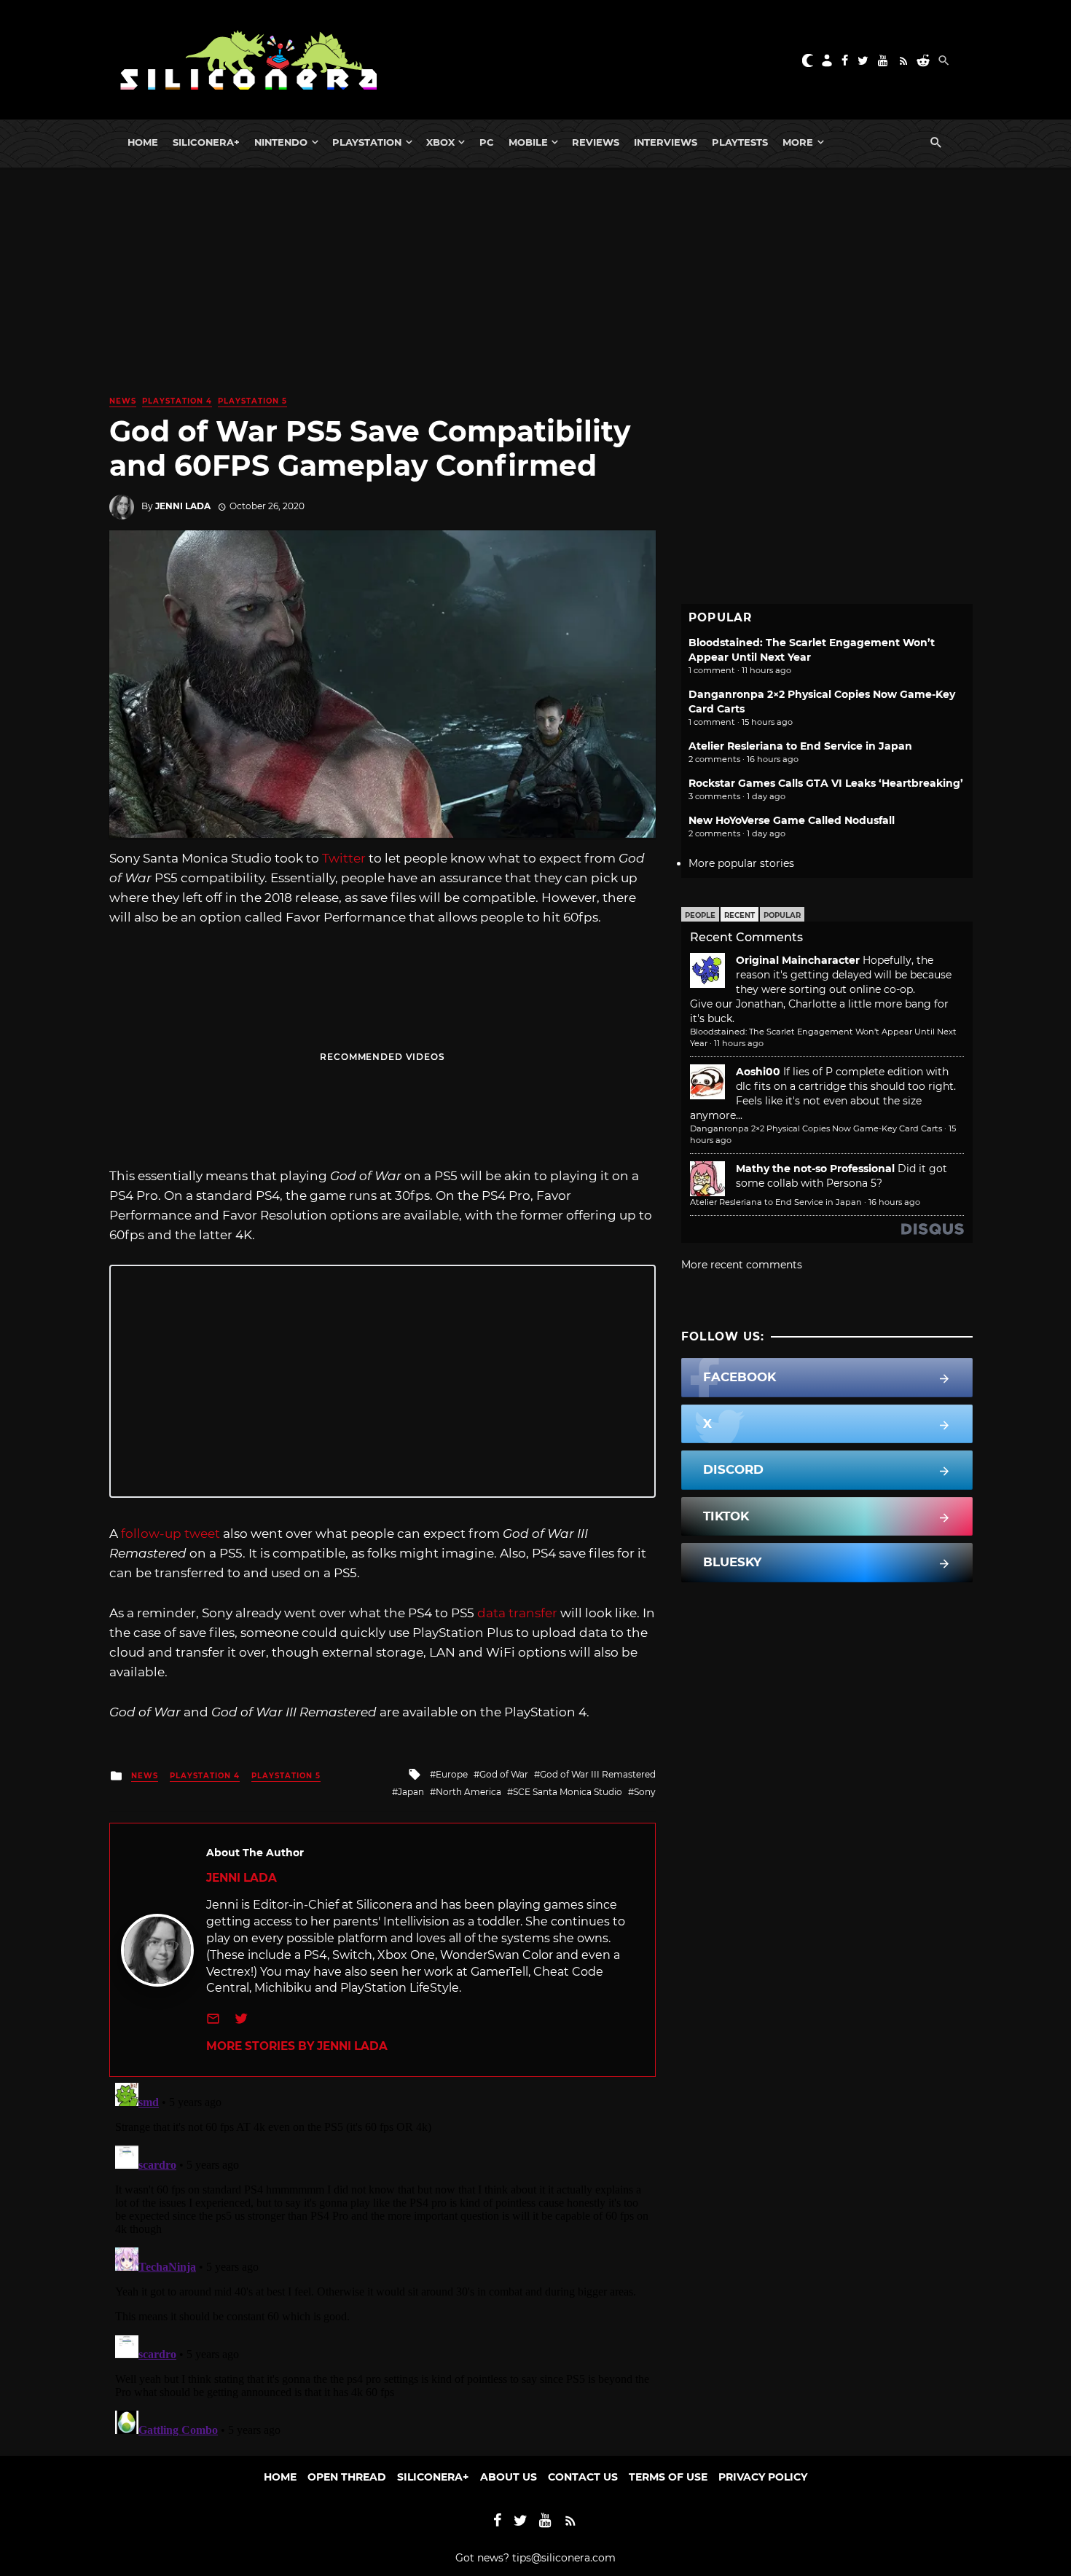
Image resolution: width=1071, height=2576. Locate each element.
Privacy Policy (763, 2477)
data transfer (517, 1613)
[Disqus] (382, 2259)
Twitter (344, 858)
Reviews (596, 142)
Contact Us (583, 2477)
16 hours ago (894, 1202)
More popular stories (741, 863)
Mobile (528, 142)
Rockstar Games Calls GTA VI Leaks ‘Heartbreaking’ (826, 783)
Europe (452, 1774)
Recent (739, 915)
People (700, 915)
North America (468, 1792)
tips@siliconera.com (564, 2558)
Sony (645, 1792)
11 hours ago (739, 1043)
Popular (782, 915)
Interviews (666, 142)
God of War (504, 1774)
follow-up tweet (170, 1534)
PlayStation (367, 142)
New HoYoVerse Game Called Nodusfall (792, 820)
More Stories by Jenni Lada (297, 2046)
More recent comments (742, 1265)
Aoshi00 (758, 1072)
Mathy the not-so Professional (815, 1169)
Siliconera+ (206, 142)
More (798, 142)
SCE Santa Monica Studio (568, 1792)
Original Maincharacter (798, 960)
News (123, 401)
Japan (411, 1792)
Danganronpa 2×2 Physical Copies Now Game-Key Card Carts (816, 1128)
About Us (509, 2477)
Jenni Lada (183, 506)
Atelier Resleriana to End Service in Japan (800, 746)
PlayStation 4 (177, 401)
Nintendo (281, 142)
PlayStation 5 (252, 401)
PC (487, 142)
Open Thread (347, 2477)
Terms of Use (668, 2477)
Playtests (740, 142)
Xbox (440, 142)
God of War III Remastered (598, 1774)
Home (143, 142)
